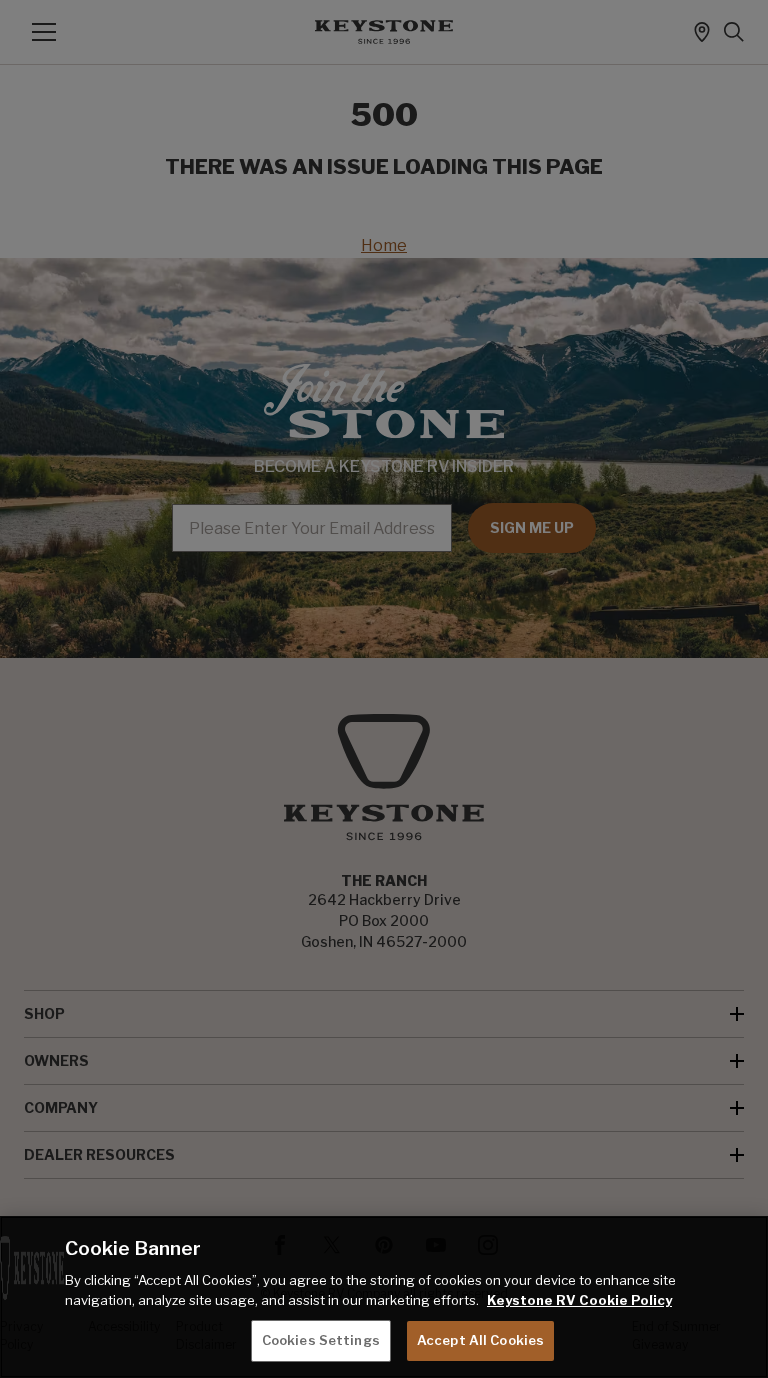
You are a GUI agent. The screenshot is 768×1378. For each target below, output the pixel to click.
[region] (384, 1297)
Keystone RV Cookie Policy (579, 1300)
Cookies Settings (321, 1340)
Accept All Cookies (480, 1340)
